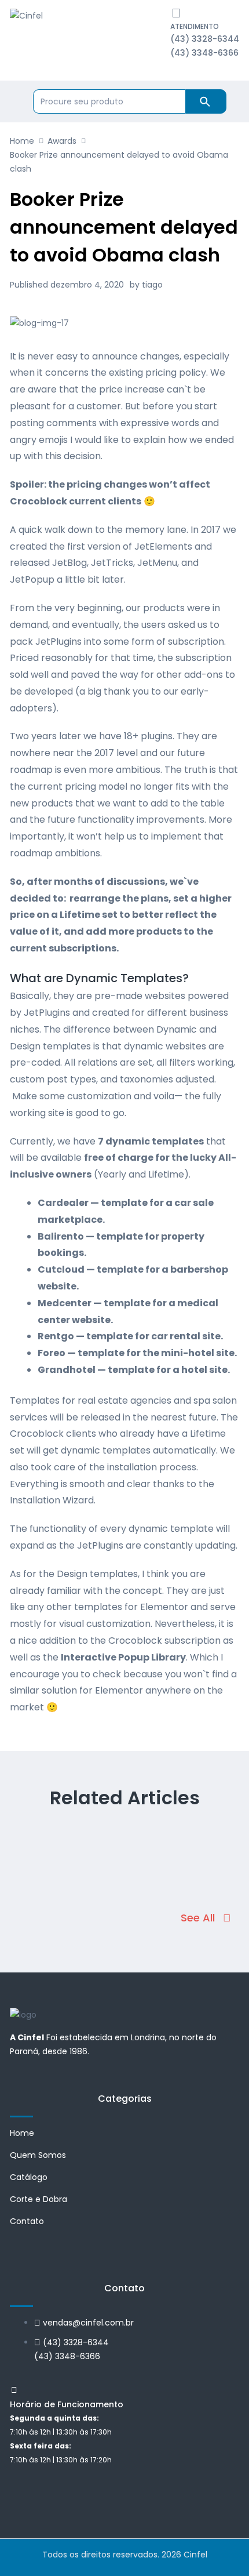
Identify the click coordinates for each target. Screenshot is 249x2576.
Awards (62, 141)
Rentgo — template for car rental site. (130, 1336)
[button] (206, 1918)
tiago (152, 285)
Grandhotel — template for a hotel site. (134, 1370)
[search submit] (206, 101)
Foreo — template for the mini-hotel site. (137, 1353)
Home (22, 141)
